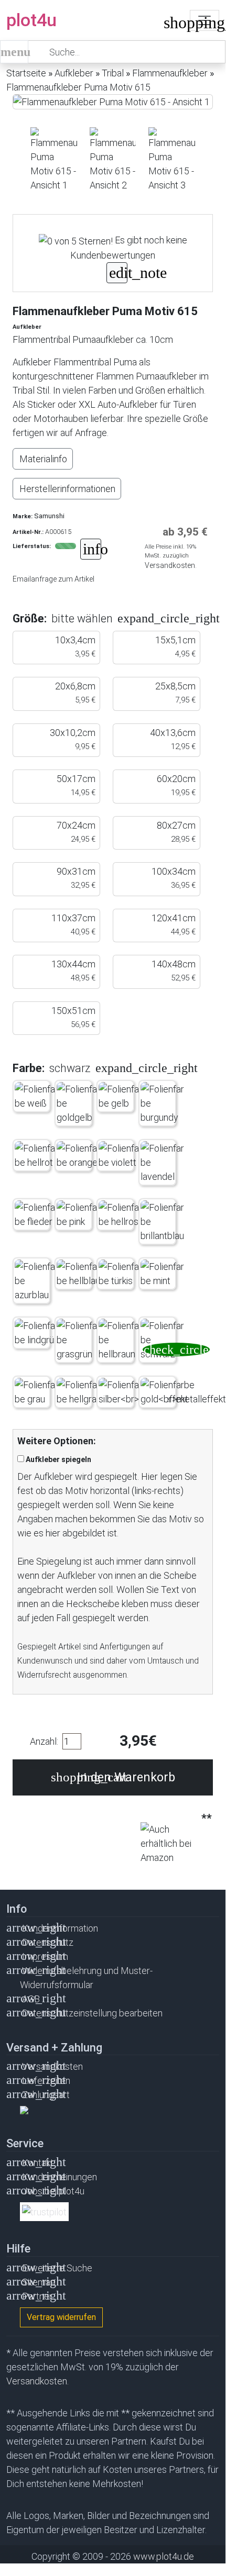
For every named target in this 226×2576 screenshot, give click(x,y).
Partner (37, 2296)
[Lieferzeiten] (91, 550)
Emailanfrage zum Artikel (53, 579)
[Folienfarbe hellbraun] (121, 1340)
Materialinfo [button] (43, 459)
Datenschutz (48, 1942)
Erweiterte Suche (57, 2268)
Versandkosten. (171, 565)
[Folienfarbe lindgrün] (37, 1333)
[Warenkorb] (171, 25)
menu (14, 52)
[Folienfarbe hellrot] (37, 1155)
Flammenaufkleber (170, 73)
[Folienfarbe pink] (79, 1214)
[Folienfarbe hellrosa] (121, 1214)
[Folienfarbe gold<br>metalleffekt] (183, 1392)
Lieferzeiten (46, 2081)
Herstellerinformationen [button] (67, 489)
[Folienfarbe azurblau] (37, 1281)
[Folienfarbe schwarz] (163, 1340)
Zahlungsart (46, 2095)
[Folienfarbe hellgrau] (79, 1392)
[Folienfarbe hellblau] (79, 1274)
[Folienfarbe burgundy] (163, 1103)
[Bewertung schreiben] (117, 274)
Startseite (26, 73)
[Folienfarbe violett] (121, 1155)
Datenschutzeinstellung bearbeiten (92, 2013)
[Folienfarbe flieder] (37, 1214)
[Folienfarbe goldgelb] (79, 1103)
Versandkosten (52, 2066)
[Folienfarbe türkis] (121, 1274)
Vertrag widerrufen (61, 2317)
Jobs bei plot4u (53, 2191)
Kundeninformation (60, 1928)
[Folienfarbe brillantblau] (163, 1222)
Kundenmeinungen (60, 2177)
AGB (31, 1999)
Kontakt (38, 2163)
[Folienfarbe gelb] (121, 1096)
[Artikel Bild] (54, 160)
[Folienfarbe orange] (79, 1155)
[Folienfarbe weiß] (37, 1096)
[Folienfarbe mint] (163, 1274)
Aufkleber (74, 73)
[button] (131, 618)
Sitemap (39, 2282)
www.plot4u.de (164, 2556)
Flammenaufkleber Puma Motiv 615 (78, 87)
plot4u (31, 20)
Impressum (45, 1956)
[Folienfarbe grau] (37, 1392)
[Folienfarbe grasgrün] (79, 1340)
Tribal (113, 73)
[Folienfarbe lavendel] (163, 1162)
